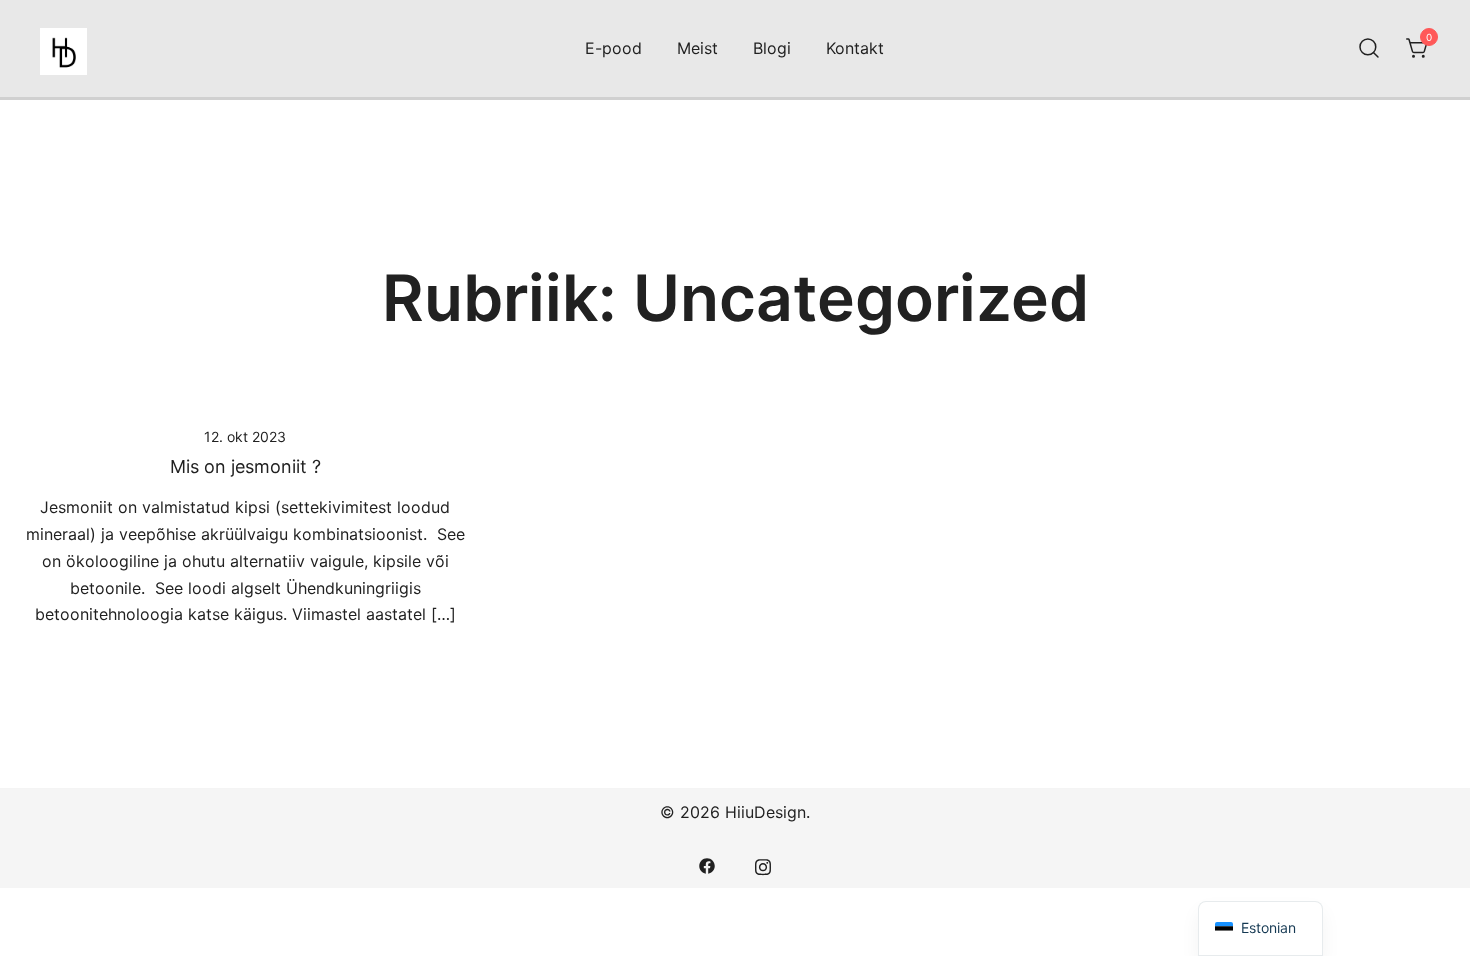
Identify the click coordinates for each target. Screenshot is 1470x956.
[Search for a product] (1369, 49)
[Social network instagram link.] (763, 864)
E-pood (613, 48)
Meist (697, 48)
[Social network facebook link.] (707, 864)
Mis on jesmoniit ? (245, 466)
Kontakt (855, 48)
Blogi (772, 48)
